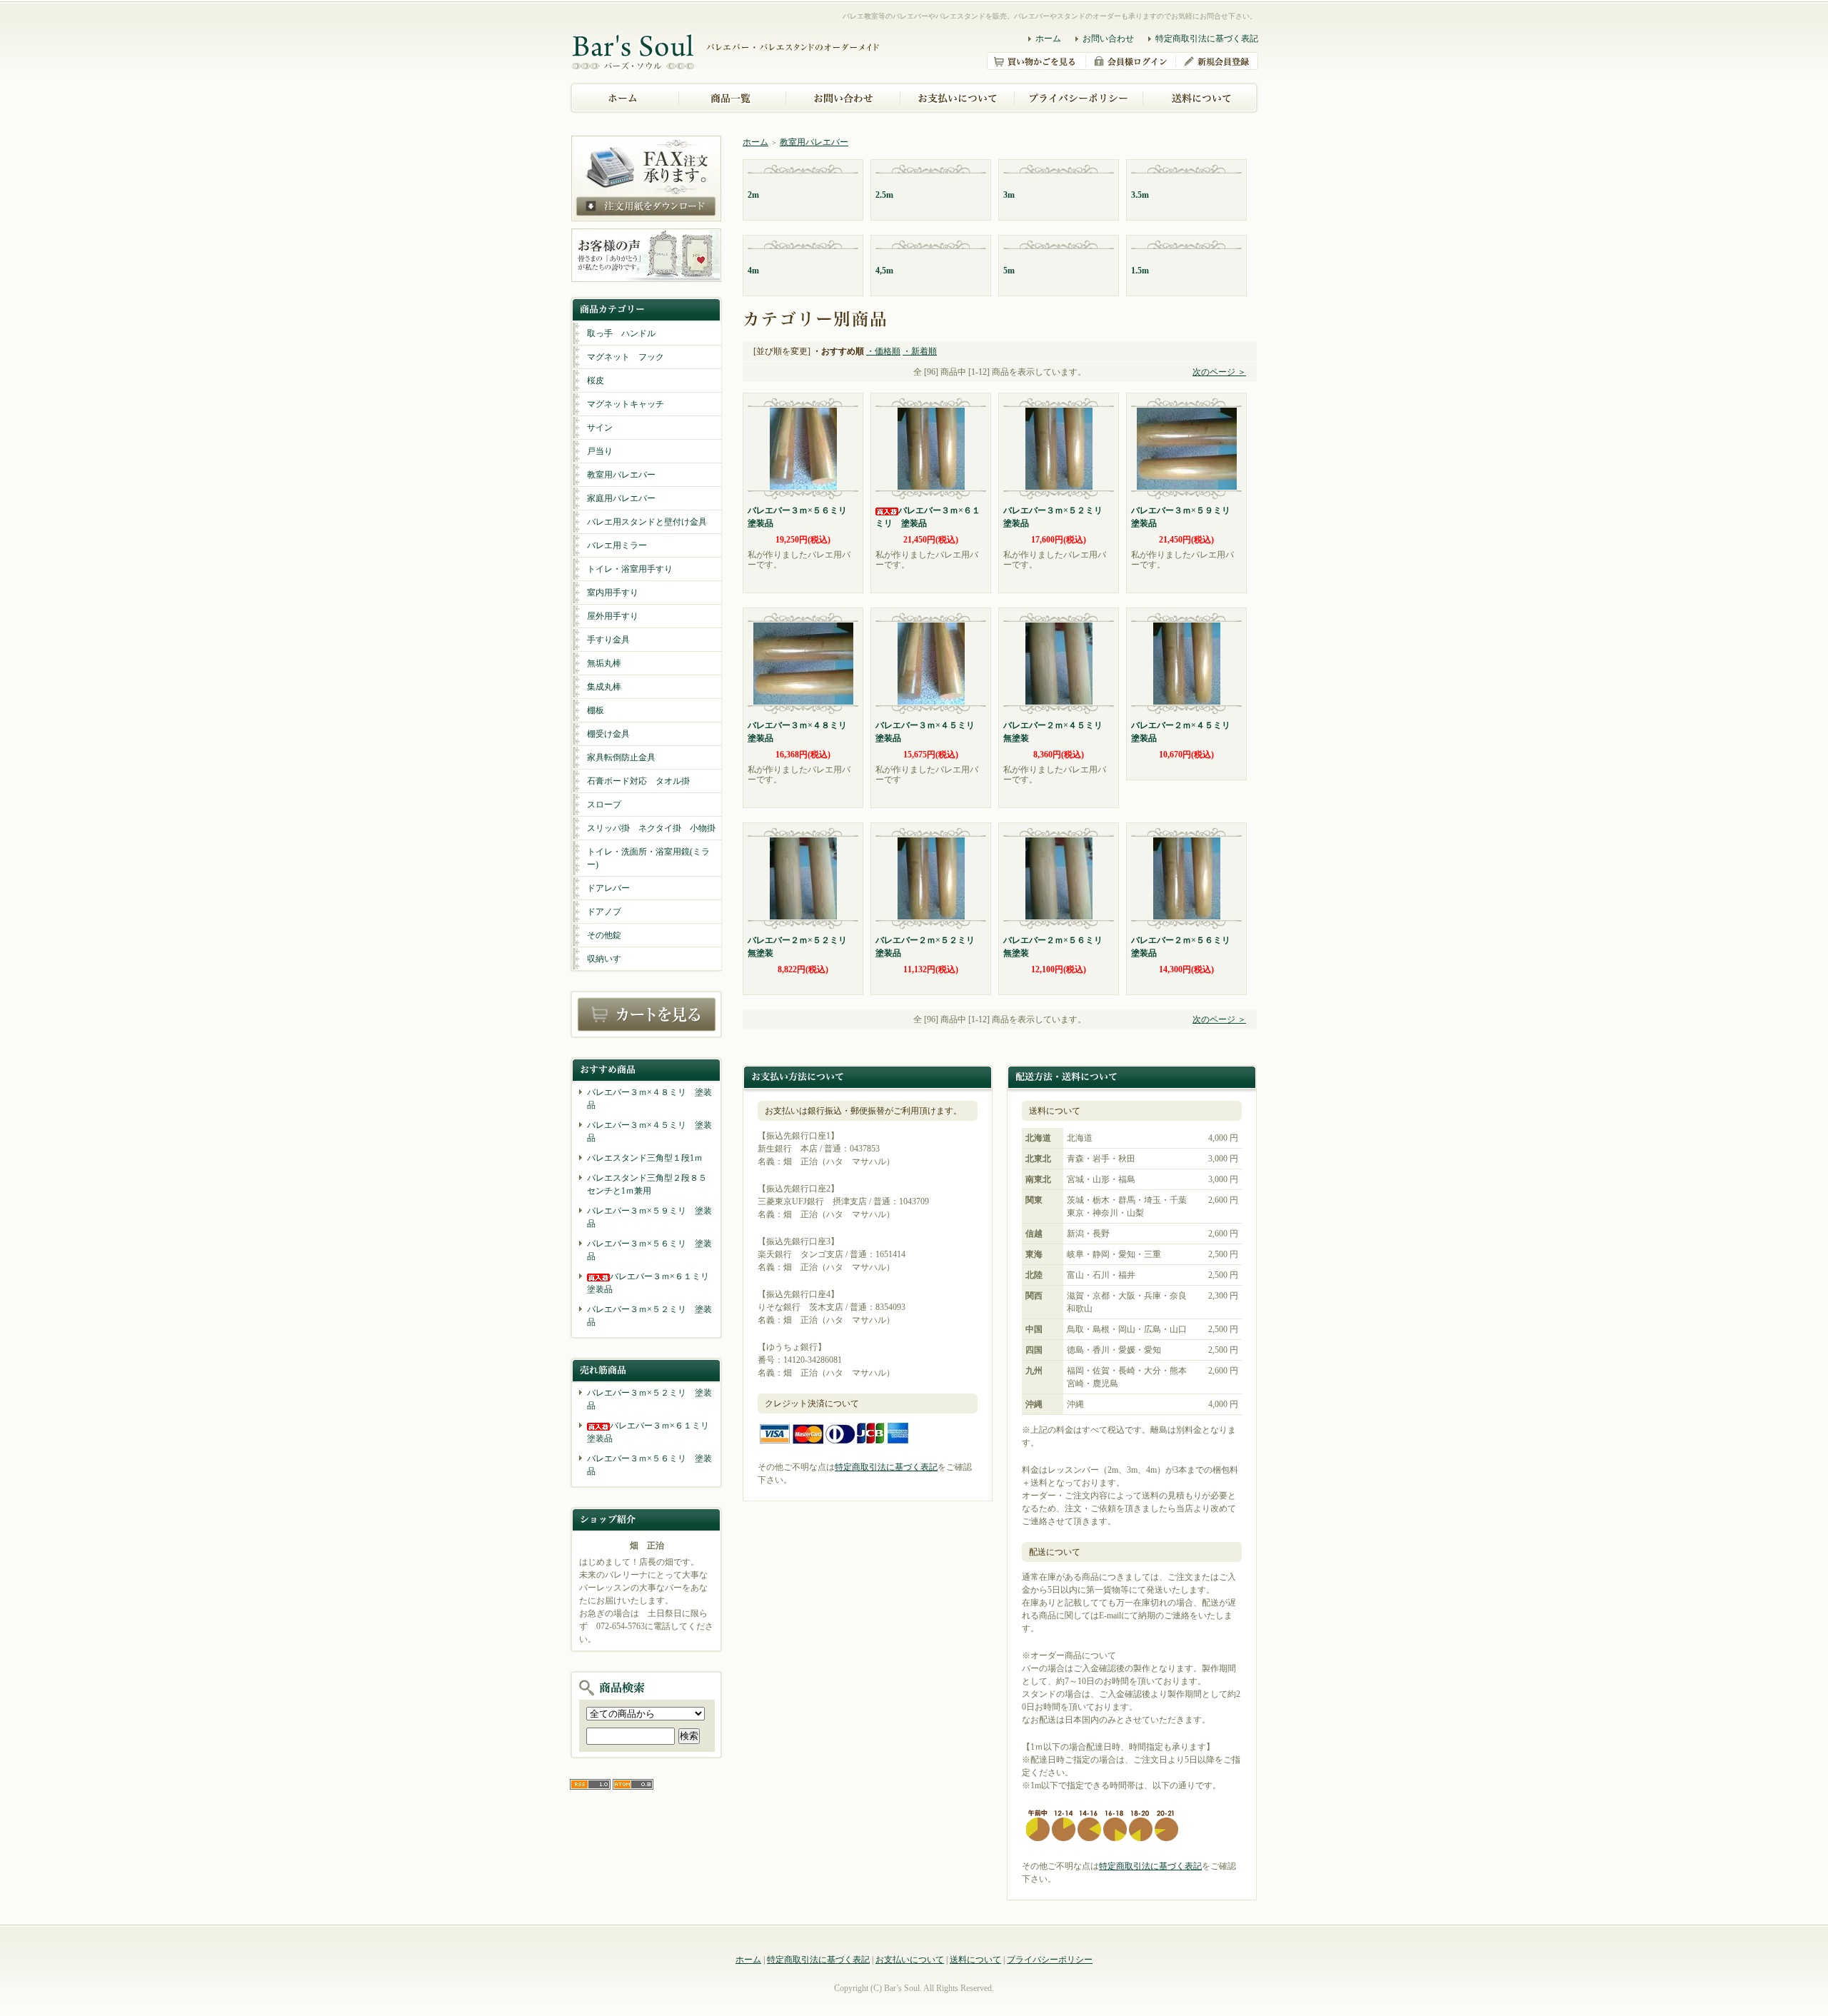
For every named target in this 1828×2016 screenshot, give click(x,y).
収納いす (604, 959)
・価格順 (883, 351)
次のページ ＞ (1219, 372)
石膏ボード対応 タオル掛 (638, 781)
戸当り (600, 451)
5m (1009, 271)
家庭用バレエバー (621, 498)
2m (753, 195)
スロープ (604, 805)
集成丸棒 (604, 687)
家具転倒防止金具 (621, 757)
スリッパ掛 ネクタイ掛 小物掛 (651, 828)
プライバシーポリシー (1050, 1960)
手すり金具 (608, 640)
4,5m (884, 271)
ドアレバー (608, 888)
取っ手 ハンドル (621, 333)
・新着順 (920, 351)
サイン (600, 428)
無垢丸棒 (604, 663)
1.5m (1140, 271)
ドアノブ (604, 912)
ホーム (1048, 39)
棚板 (596, 710)
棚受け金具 (608, 734)
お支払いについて (910, 1960)
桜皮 (596, 380)
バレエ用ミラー (617, 545)
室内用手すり (613, 593)
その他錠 (604, 935)
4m (753, 271)
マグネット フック (626, 357)
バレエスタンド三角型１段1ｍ (645, 1158)
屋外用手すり (613, 616)
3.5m (1140, 195)
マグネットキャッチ (626, 404)
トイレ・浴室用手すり (630, 569)
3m (1009, 195)
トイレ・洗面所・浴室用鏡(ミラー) (648, 858)
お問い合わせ (1108, 39)
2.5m (884, 195)
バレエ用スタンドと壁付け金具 (647, 522)
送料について (975, 1960)
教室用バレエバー (621, 475)
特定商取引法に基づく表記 (1207, 39)
